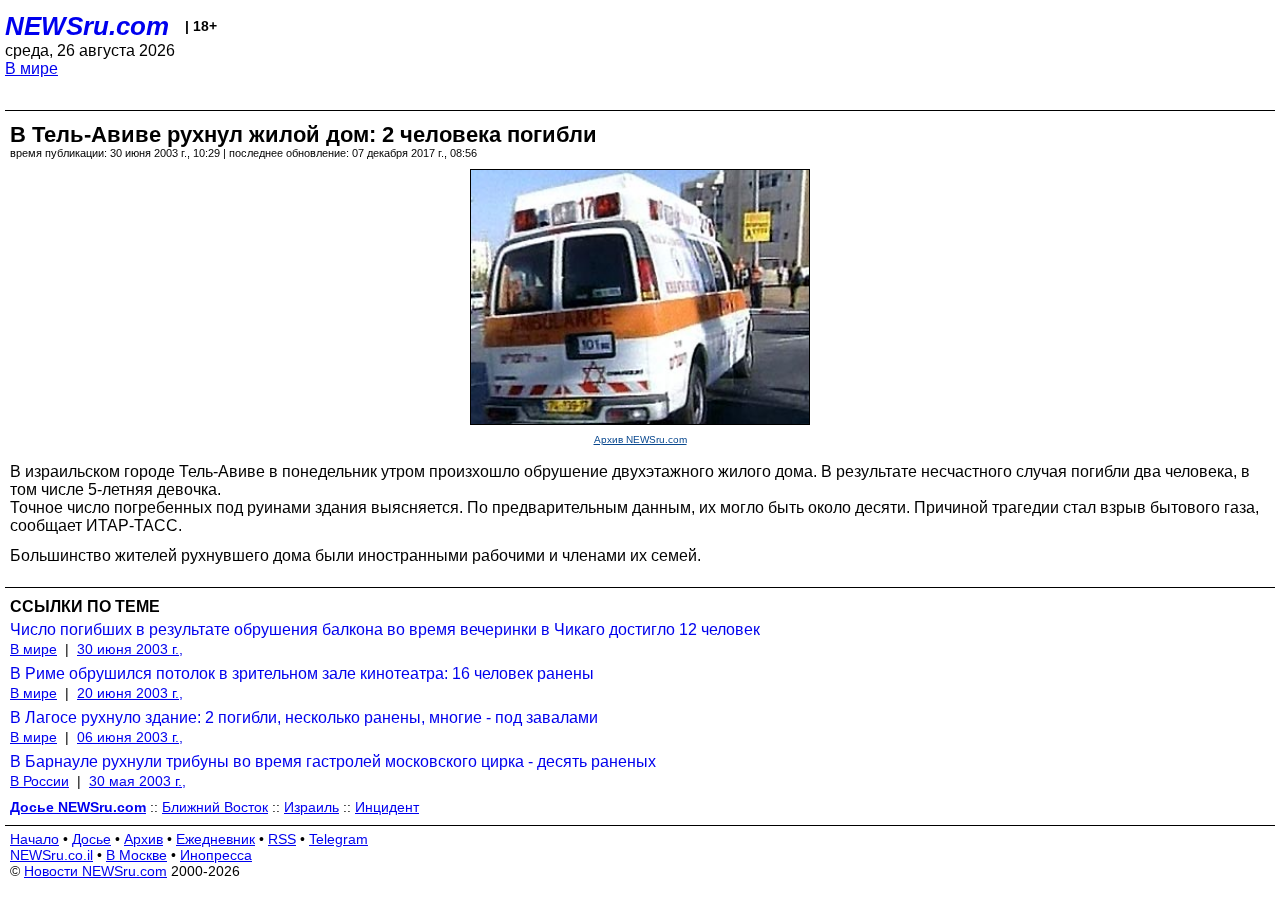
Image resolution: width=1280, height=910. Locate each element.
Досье (91, 839)
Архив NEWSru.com (640, 439)
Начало (34, 839)
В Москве (136, 855)
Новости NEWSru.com (95, 871)
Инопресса (216, 855)
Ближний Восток (215, 807)
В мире (31, 68)
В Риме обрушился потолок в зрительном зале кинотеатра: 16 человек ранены (302, 673)
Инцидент (387, 807)
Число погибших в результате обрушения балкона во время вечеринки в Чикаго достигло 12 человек (385, 629)
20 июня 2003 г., (130, 693)
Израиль (311, 807)
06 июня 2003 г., (130, 737)
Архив (143, 839)
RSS (282, 839)
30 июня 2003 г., (130, 649)
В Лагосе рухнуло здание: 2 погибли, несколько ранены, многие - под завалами (304, 717)
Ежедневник (215, 839)
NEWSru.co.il (51, 855)
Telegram (338, 839)
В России (39, 781)
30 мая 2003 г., (137, 781)
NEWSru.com (87, 26)
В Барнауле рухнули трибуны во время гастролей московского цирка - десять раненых (333, 761)
